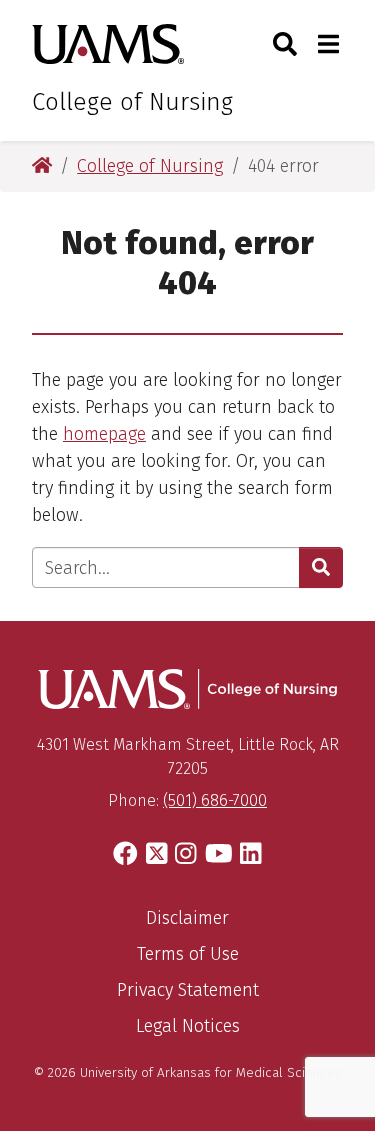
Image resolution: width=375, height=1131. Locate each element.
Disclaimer (187, 918)
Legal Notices (188, 1026)
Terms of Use (188, 954)
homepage (104, 434)
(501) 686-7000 (215, 800)
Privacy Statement (188, 990)
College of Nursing (132, 102)
